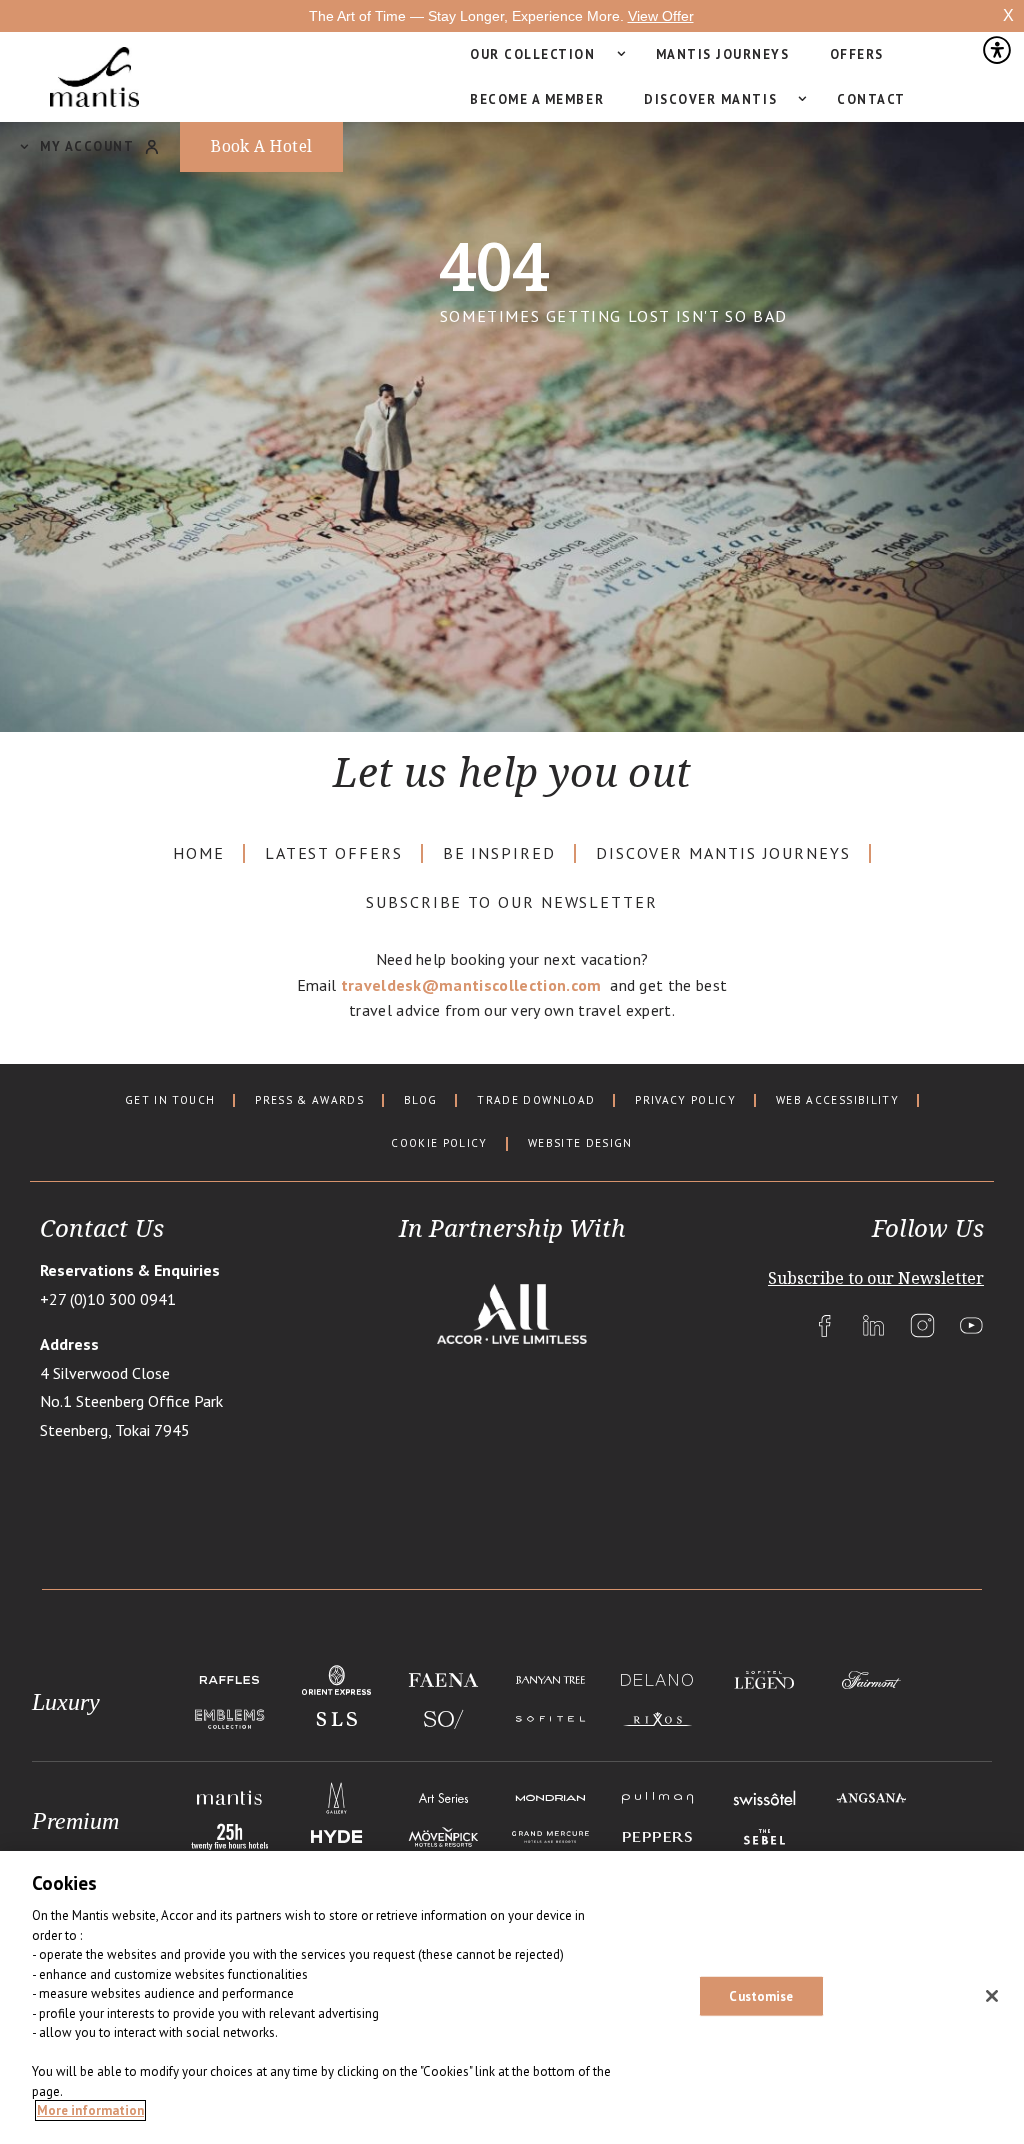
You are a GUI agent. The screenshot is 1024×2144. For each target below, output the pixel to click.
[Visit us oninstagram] (922, 1325)
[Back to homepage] (94, 77)
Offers (857, 54)
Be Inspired (499, 853)
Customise (761, 1995)
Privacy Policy (685, 1100)
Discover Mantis (710, 99)
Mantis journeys (723, 54)
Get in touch (170, 1100)
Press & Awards (309, 1100)
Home (199, 853)
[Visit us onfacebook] (824, 1325)
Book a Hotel (262, 146)
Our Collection (533, 54)
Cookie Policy (439, 1143)
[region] (512, 1997)
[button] (996, 55)
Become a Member (537, 99)
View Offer (661, 16)
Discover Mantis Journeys (723, 853)
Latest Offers (334, 853)
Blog (420, 1100)
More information (90, 2110)
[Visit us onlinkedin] (873, 1325)
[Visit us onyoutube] (971, 1325)
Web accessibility (837, 1100)
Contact (871, 99)
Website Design (580, 1143)
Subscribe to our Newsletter (512, 902)
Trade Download (536, 1100)
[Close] (992, 1996)
